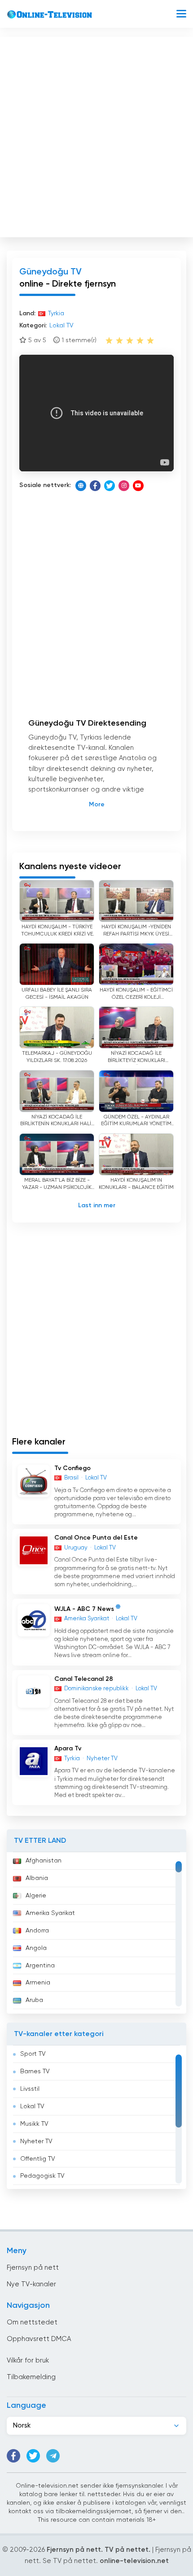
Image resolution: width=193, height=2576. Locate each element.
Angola (36, 1948)
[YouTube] (138, 486)
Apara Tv (68, 1749)
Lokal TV (32, 2106)
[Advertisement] (96, 135)
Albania (37, 1878)
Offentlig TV (38, 2159)
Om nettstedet (32, 2322)
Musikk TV (34, 2124)
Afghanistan (44, 1861)
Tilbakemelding (31, 2377)
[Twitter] (110, 486)
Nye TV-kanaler (31, 2284)
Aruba (34, 2000)
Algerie (36, 1896)
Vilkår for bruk (28, 2361)
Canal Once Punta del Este (96, 1538)
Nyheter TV (36, 2141)
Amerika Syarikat (50, 1913)
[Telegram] (53, 2456)
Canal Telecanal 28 (84, 1679)
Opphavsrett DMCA (39, 2339)
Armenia (38, 1983)
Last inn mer (97, 1205)
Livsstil (30, 2089)
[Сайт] (81, 486)
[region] (96, 1933)
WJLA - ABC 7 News (84, 1609)
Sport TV (33, 2054)
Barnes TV (35, 2071)
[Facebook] (95, 486)
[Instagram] (124, 486)
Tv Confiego (72, 1468)
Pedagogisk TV (42, 2176)
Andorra (37, 1931)
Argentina (40, 1966)
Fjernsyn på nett (33, 2268)
